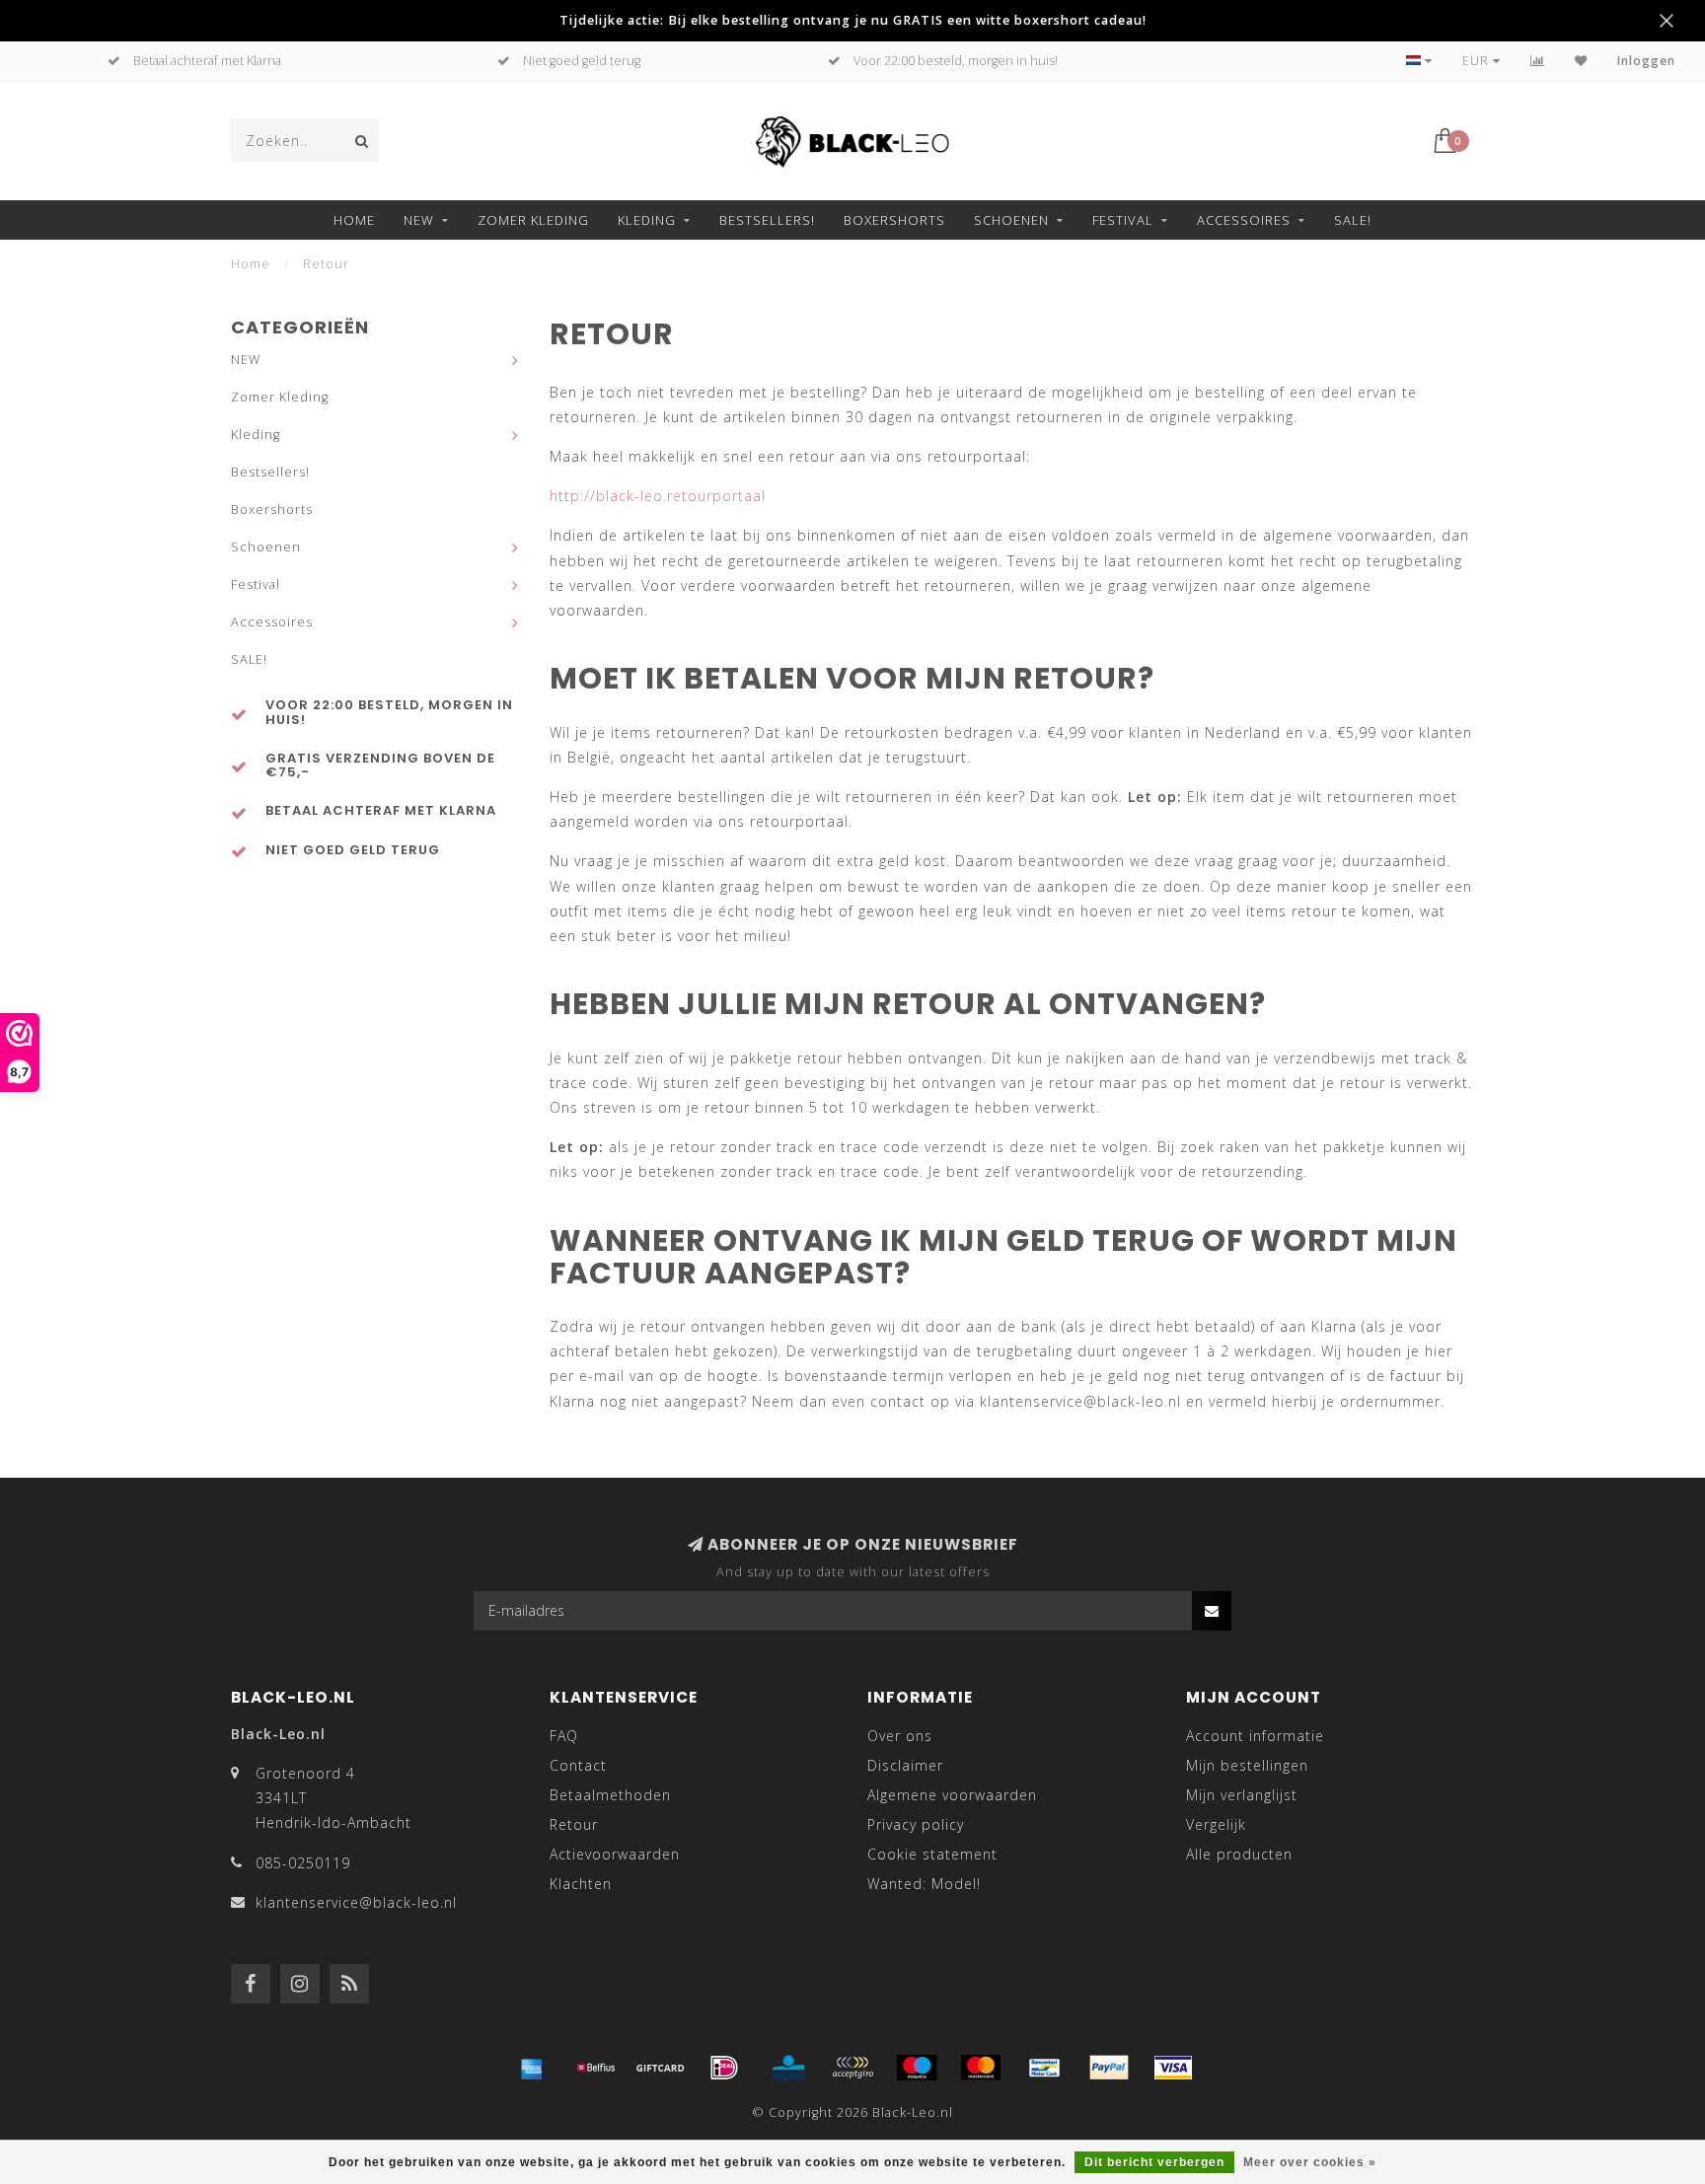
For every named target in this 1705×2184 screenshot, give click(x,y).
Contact (578, 1765)
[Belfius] (596, 2068)
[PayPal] (1109, 2068)
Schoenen (1011, 220)
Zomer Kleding (533, 220)
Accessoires (1244, 220)
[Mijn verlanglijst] (1581, 61)
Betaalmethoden (610, 1795)
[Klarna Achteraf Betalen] (852, 2068)
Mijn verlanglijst (1242, 1795)
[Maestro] (917, 2068)
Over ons (900, 1736)
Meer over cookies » (1310, 2162)
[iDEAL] (724, 2068)
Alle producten (1239, 1854)
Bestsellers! (767, 220)
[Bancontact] (1045, 2068)
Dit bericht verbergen (1154, 2162)
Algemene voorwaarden (952, 1795)
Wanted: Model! (924, 1884)
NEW (419, 220)
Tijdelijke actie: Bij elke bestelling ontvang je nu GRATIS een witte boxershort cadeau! (853, 20)
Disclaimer (905, 1765)
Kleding (647, 220)
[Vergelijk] (1538, 61)
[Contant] (660, 2068)
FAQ (564, 1736)
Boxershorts (894, 220)
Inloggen (1646, 61)
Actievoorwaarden (615, 1854)
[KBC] (788, 2068)
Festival (1123, 220)
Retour (574, 1824)
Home (354, 220)
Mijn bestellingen (1247, 1765)
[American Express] (532, 2068)
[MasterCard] (981, 2068)
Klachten (581, 1884)
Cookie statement (932, 1854)
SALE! (1353, 220)
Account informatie (1255, 1736)
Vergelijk (1216, 1824)
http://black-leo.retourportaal (658, 496)
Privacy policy (916, 1824)
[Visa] (1173, 2068)
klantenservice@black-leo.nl (356, 1902)
